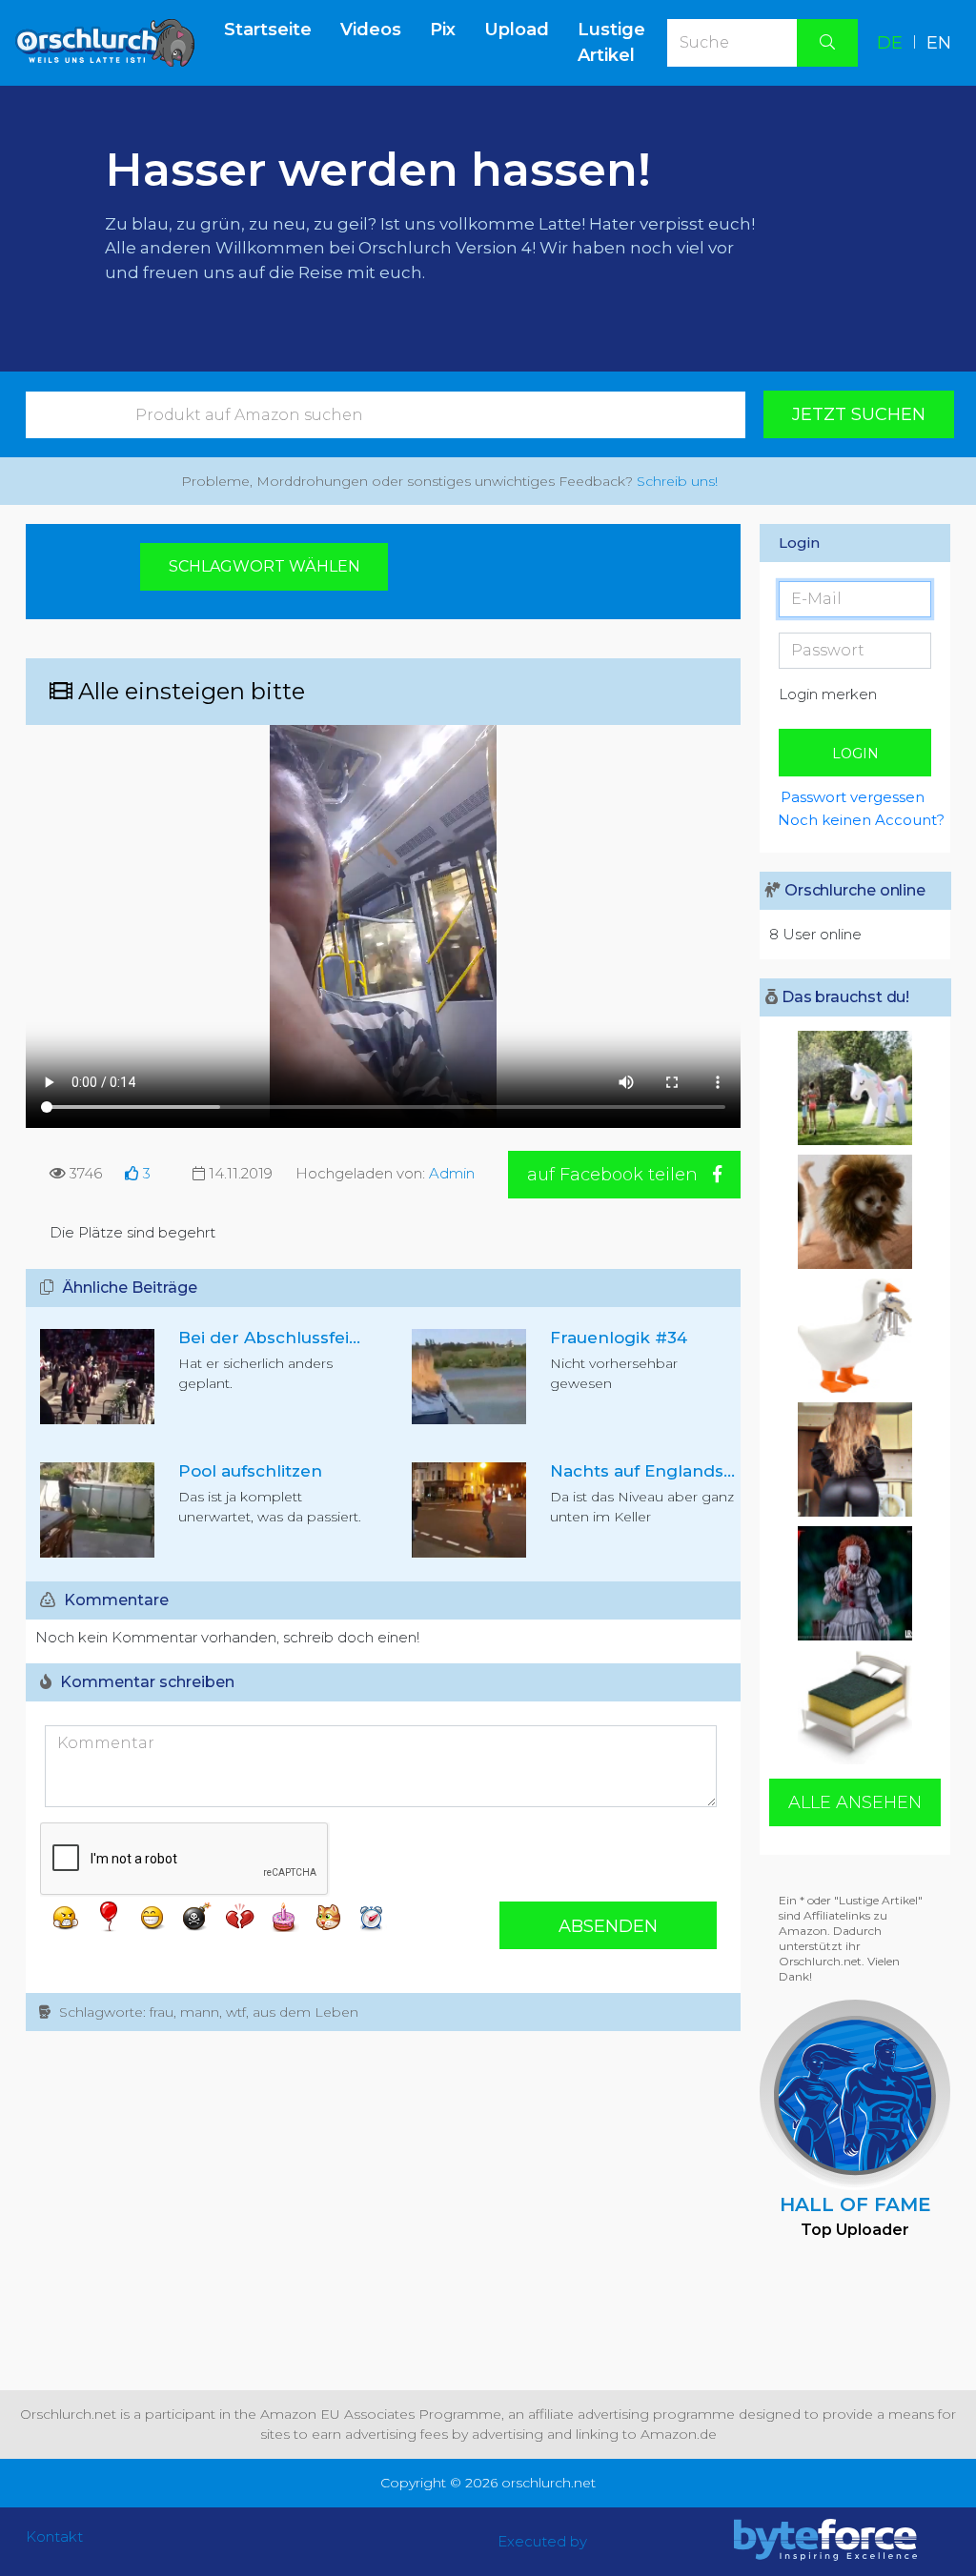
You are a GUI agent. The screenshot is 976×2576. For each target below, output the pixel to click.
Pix (443, 30)
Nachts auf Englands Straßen (672, 1471)
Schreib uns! (677, 481)
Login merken (828, 694)
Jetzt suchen (859, 414)
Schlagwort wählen (264, 566)
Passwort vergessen (853, 797)
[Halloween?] (855, 1583)
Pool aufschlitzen (250, 1471)
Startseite (275, 29)
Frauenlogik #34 (619, 1338)
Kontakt (54, 2536)
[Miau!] (855, 1212)
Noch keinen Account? (854, 820)
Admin (452, 1173)
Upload (517, 30)
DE (890, 43)
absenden (608, 1926)
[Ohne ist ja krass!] (855, 1459)
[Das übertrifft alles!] (855, 1707)
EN (939, 43)
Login (855, 754)
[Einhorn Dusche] (855, 1088)
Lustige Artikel (611, 42)
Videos (371, 30)
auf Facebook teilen (615, 1175)
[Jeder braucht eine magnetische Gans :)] (855, 1336)
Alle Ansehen (855, 1802)
